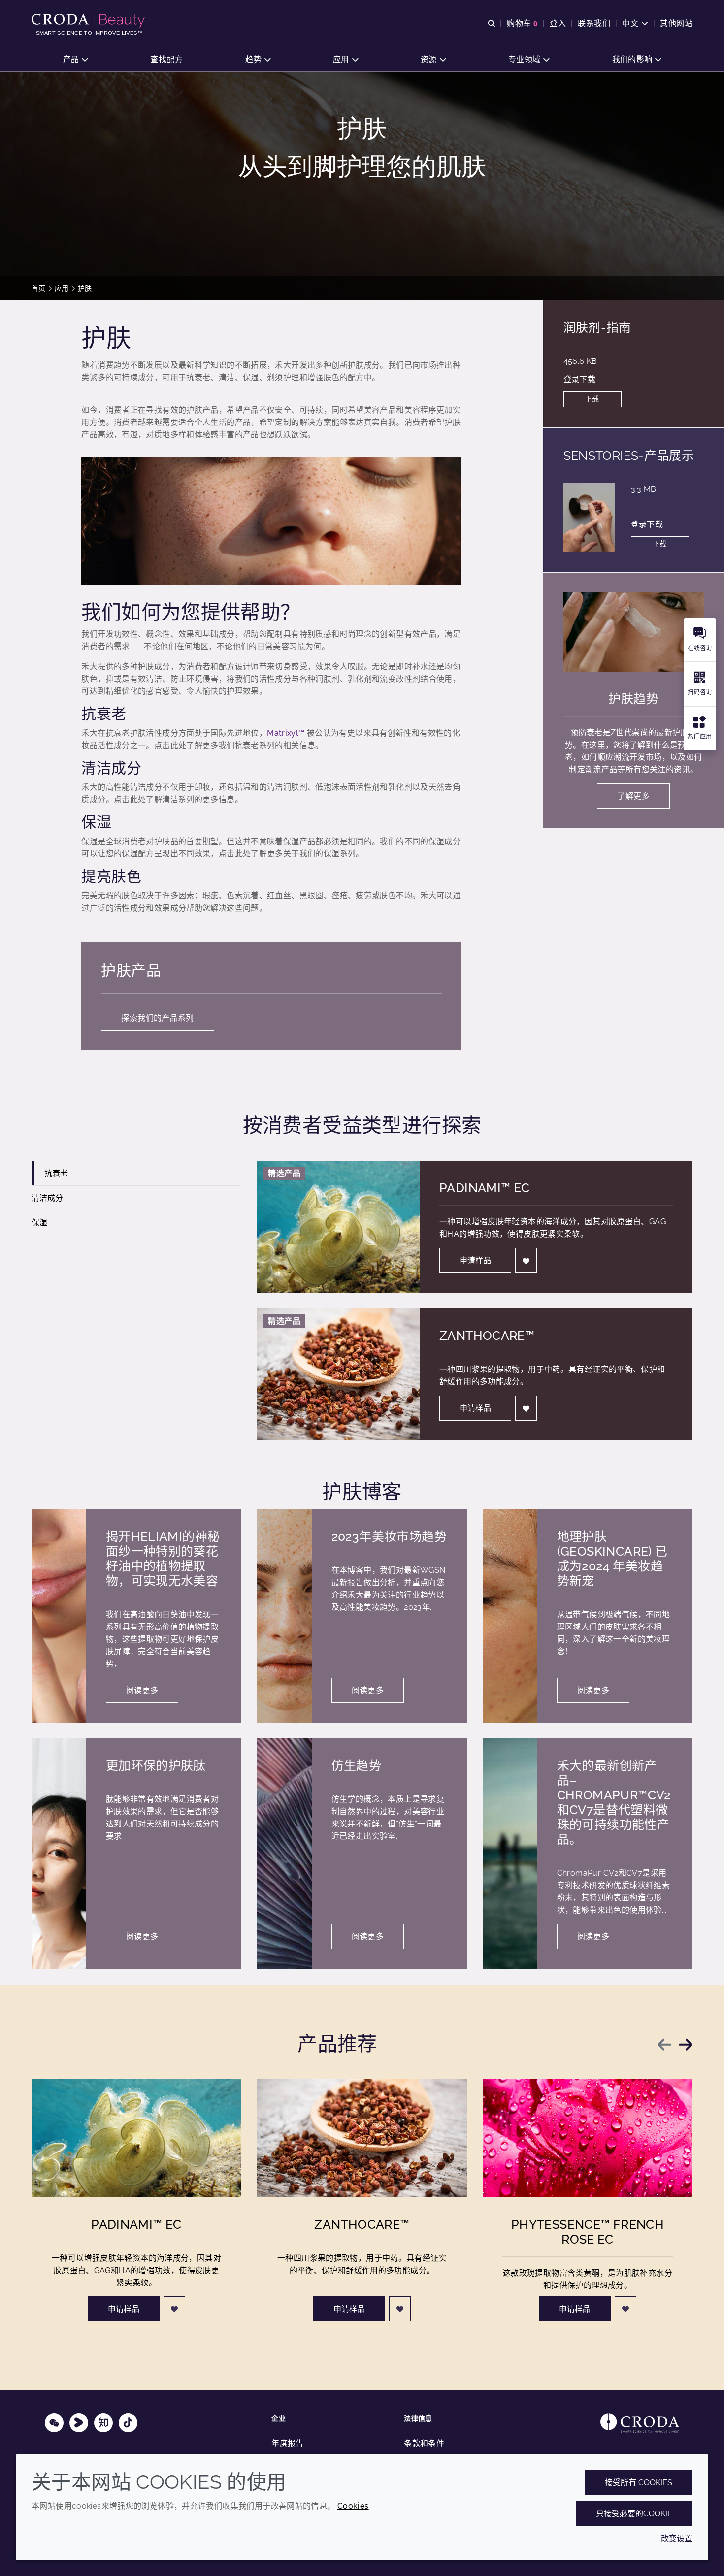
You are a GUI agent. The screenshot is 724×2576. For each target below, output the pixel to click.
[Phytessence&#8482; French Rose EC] (588, 2138)
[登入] (526, 1260)
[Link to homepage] (640, 2423)
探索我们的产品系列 (157, 1018)
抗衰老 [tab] (56, 1173)
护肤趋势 (633, 699)
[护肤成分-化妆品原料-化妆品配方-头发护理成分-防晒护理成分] (89, 21)
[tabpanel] (475, 1301)
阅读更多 (142, 1690)
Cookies (353, 2506)
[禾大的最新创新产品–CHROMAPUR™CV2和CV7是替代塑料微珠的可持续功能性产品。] (510, 1854)
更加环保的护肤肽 (156, 1765)
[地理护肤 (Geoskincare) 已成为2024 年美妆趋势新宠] (510, 1616)
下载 (592, 399)
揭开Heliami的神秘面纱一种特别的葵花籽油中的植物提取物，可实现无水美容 (163, 1559)
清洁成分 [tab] (47, 1198)
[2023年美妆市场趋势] (284, 1616)
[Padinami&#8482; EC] (136, 2138)
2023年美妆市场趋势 (389, 1536)
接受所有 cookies (639, 2483)
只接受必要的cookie (634, 2514)
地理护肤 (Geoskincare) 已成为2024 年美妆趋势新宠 (612, 1559)
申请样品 (475, 1260)
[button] (76, 59)
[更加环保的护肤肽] (59, 1854)
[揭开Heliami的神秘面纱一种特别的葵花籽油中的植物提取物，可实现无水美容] (59, 1616)
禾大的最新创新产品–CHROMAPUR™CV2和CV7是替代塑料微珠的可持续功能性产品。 (614, 1802)
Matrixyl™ (286, 733)
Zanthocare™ (487, 1336)
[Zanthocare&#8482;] (362, 2138)
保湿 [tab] (39, 1223)
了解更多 (633, 796)
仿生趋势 (357, 1765)
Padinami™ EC (485, 1188)
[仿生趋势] (284, 1854)
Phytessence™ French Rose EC (588, 2232)
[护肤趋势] (634, 632)
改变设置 (677, 2538)
